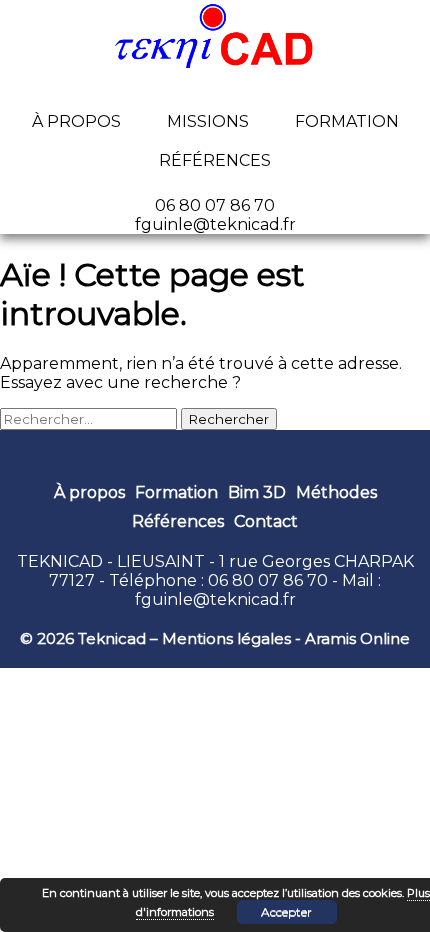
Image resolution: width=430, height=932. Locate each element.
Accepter (286, 911)
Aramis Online (357, 638)
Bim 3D (257, 492)
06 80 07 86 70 (268, 580)
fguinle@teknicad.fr (215, 599)
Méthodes (336, 492)
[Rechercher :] (90, 418)
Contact (266, 521)
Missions (208, 121)
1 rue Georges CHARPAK (316, 561)
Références (215, 160)
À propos (76, 121)
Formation (347, 121)
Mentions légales (226, 638)
